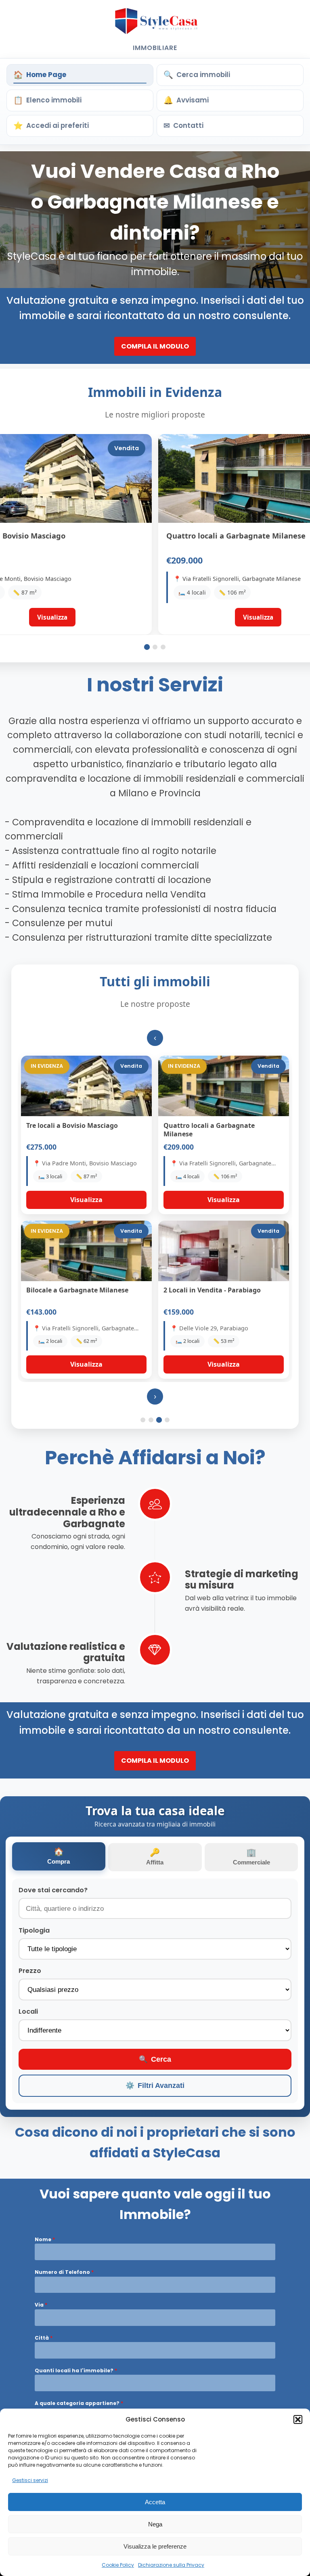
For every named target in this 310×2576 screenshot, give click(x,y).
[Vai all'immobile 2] (155, 647)
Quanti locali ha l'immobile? (76, 2370)
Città (44, 2338)
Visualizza (86, 1200)
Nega (155, 2524)
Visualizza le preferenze (155, 2546)
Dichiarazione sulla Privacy (171, 2565)
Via (41, 2305)
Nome (45, 2239)
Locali (28, 2011)
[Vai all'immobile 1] (147, 647)
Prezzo (30, 1971)
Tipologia (34, 1930)
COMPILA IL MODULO (155, 346)
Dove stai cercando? (53, 1890)
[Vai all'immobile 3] (163, 647)
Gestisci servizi (30, 2480)
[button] (298, 2419)
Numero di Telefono (64, 2272)
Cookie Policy (118, 2565)
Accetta (155, 2502)
